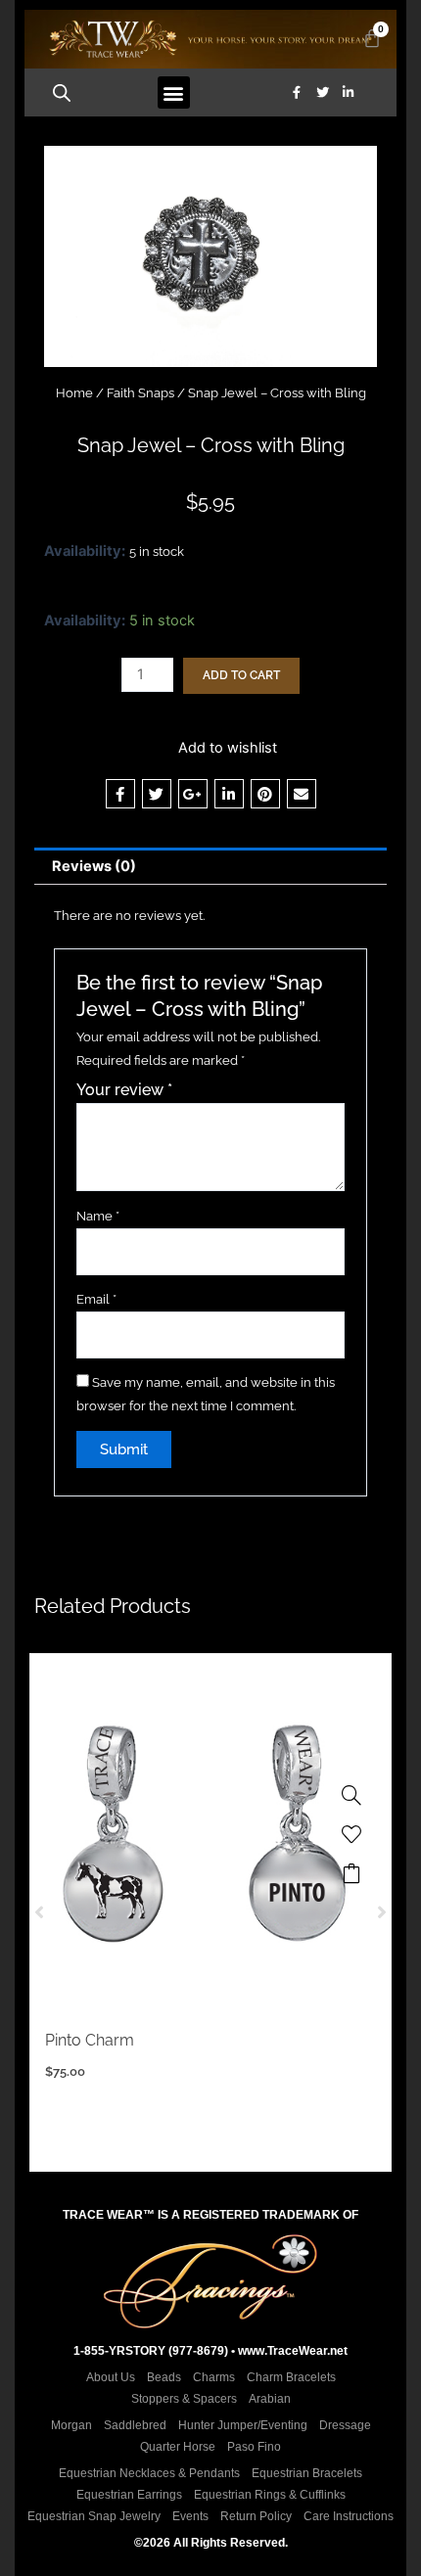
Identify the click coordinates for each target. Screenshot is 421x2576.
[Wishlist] (351, 1834)
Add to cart (241, 675)
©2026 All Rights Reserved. (211, 2543)
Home (74, 393)
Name (98, 1216)
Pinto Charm (90, 2040)
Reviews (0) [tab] (94, 866)
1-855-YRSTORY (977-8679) (151, 2351)
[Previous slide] (39, 1912)
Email (96, 1299)
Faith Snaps (140, 393)
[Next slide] (382, 1912)
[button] (174, 92)
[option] (210, 1912)
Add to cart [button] (351, 1873)
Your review (124, 1090)
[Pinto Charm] (351, 1795)
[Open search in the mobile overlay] (62, 93)
